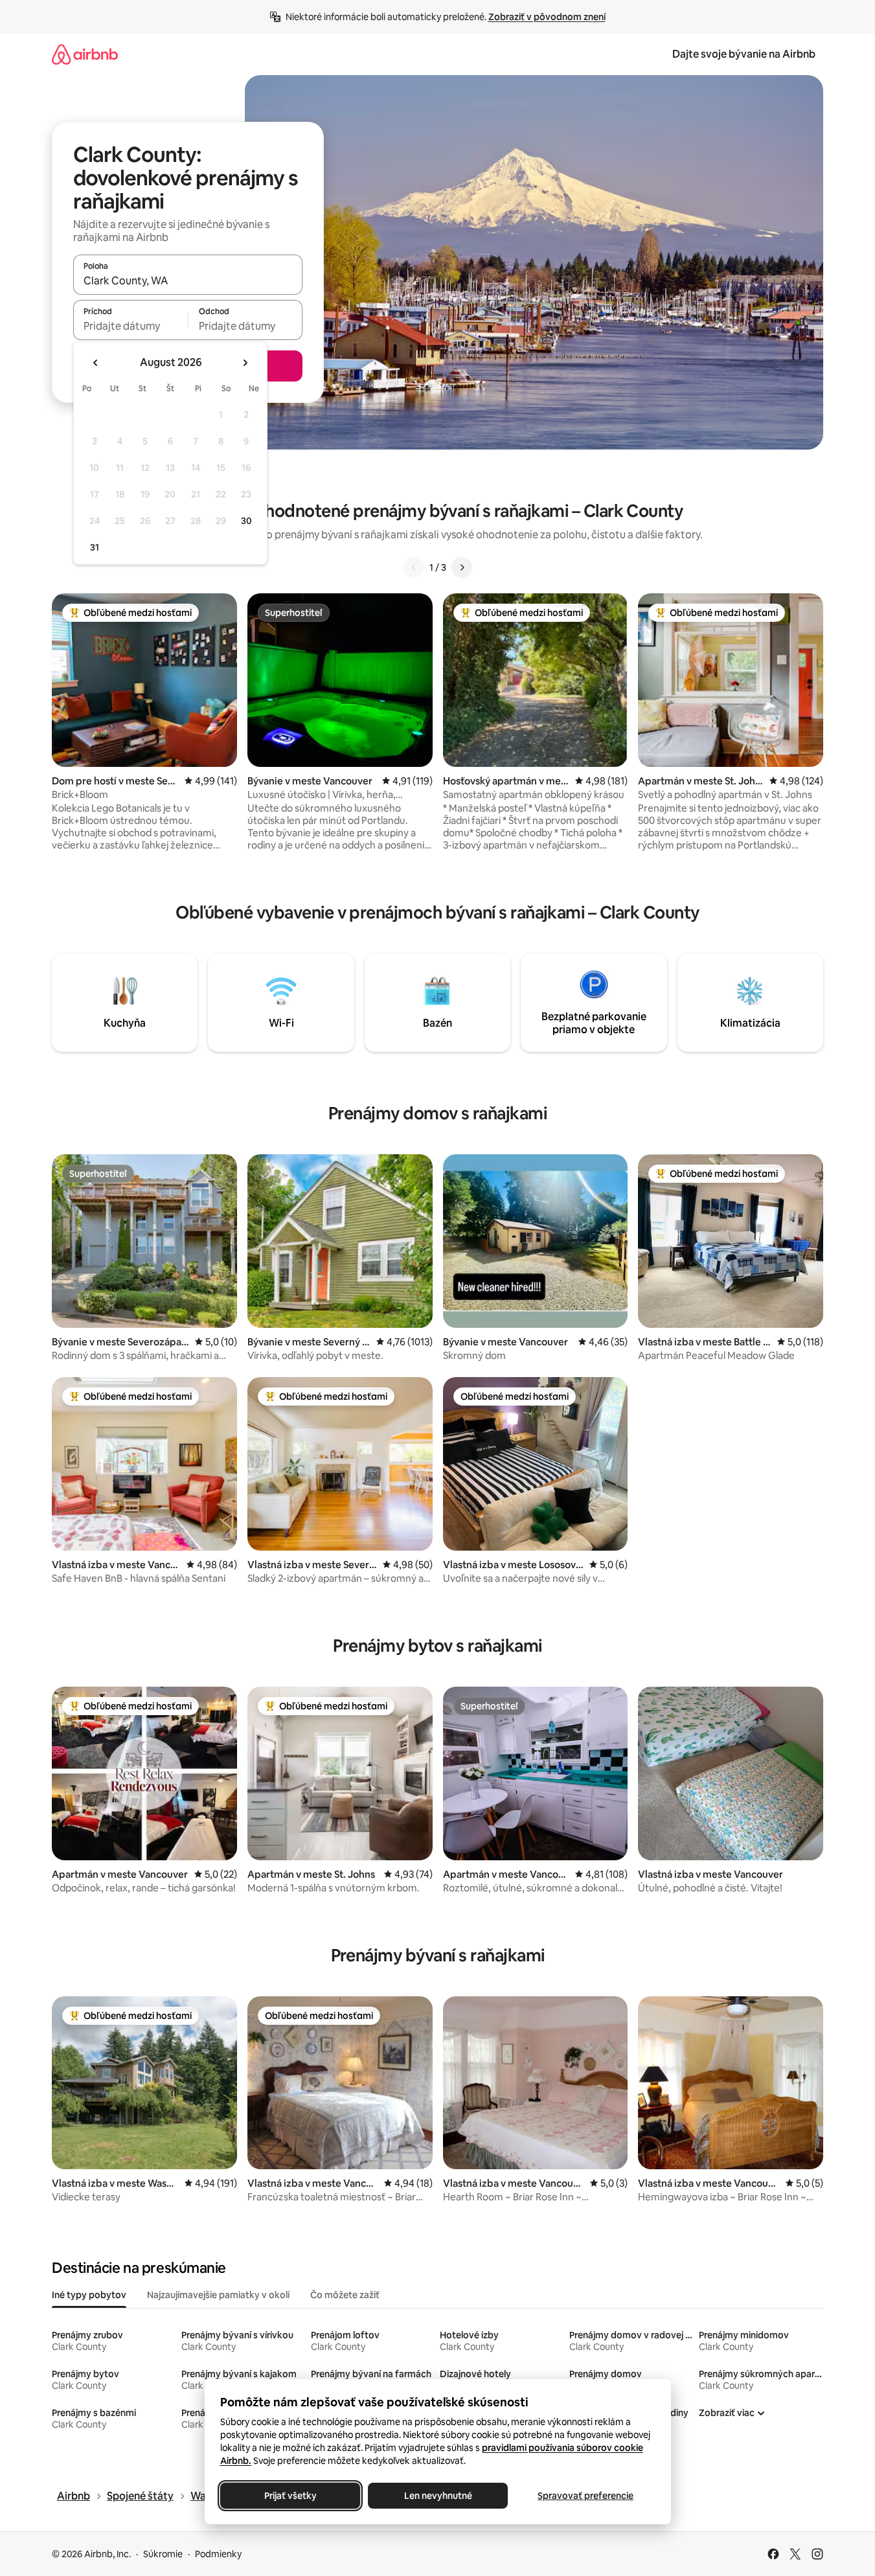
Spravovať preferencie (585, 2496)
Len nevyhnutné (437, 2496)
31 (95, 547)
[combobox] (188, 280)
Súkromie (163, 2554)
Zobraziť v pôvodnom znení (547, 17)
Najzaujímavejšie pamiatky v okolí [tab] (218, 2295)
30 (246, 521)
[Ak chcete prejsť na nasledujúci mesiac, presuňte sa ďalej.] (245, 363)
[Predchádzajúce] (414, 567)
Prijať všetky (290, 2496)
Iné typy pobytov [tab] (89, 2295)
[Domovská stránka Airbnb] (85, 54)
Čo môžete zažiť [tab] (345, 2295)
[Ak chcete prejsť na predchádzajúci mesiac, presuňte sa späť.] (96, 363)
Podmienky (218, 2554)
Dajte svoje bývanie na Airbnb (744, 54)
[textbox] (131, 326)
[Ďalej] (462, 567)
